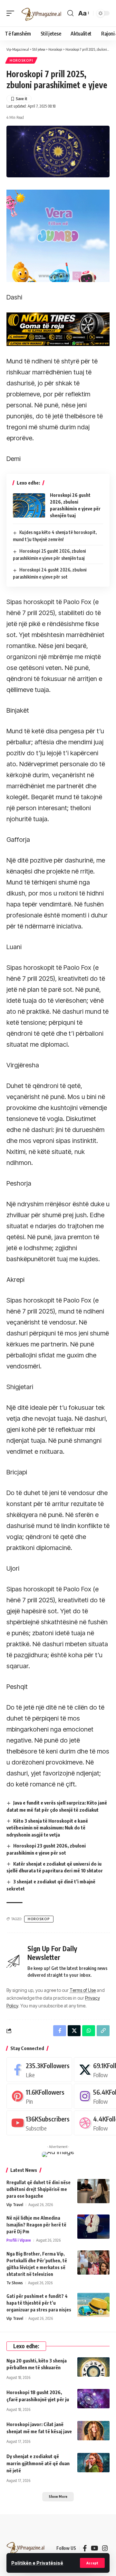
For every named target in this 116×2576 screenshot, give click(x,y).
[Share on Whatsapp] (89, 2031)
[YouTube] (95, 2548)
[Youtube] (39, 2123)
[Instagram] (105, 2548)
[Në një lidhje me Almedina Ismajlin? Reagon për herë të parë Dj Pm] (93, 2227)
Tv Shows (15, 2283)
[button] (92, 2563)
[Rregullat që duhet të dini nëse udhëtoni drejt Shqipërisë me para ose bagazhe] (93, 2191)
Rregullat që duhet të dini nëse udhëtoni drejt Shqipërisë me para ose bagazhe (39, 2189)
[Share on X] (74, 2031)
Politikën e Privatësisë (37, 2563)
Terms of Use (83, 1990)
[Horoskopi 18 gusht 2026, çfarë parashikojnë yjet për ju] (93, 2399)
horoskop (39, 1919)
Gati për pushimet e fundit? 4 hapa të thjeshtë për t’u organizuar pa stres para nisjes (39, 2303)
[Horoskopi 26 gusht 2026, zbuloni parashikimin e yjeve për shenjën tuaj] (29, 505)
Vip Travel (15, 2205)
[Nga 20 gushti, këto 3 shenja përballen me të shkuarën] (93, 2367)
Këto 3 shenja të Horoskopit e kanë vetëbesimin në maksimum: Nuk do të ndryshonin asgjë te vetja (47, 1828)
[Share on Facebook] (60, 2031)
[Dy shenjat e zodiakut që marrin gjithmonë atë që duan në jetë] (93, 2463)
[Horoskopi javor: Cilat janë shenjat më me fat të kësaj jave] (93, 2431)
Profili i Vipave (19, 2240)
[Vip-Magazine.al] (42, 13)
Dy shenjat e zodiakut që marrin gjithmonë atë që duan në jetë (38, 2463)
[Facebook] (39, 2070)
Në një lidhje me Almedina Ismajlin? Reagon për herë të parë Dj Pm (36, 2225)
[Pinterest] (39, 2096)
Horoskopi (21, 60)
